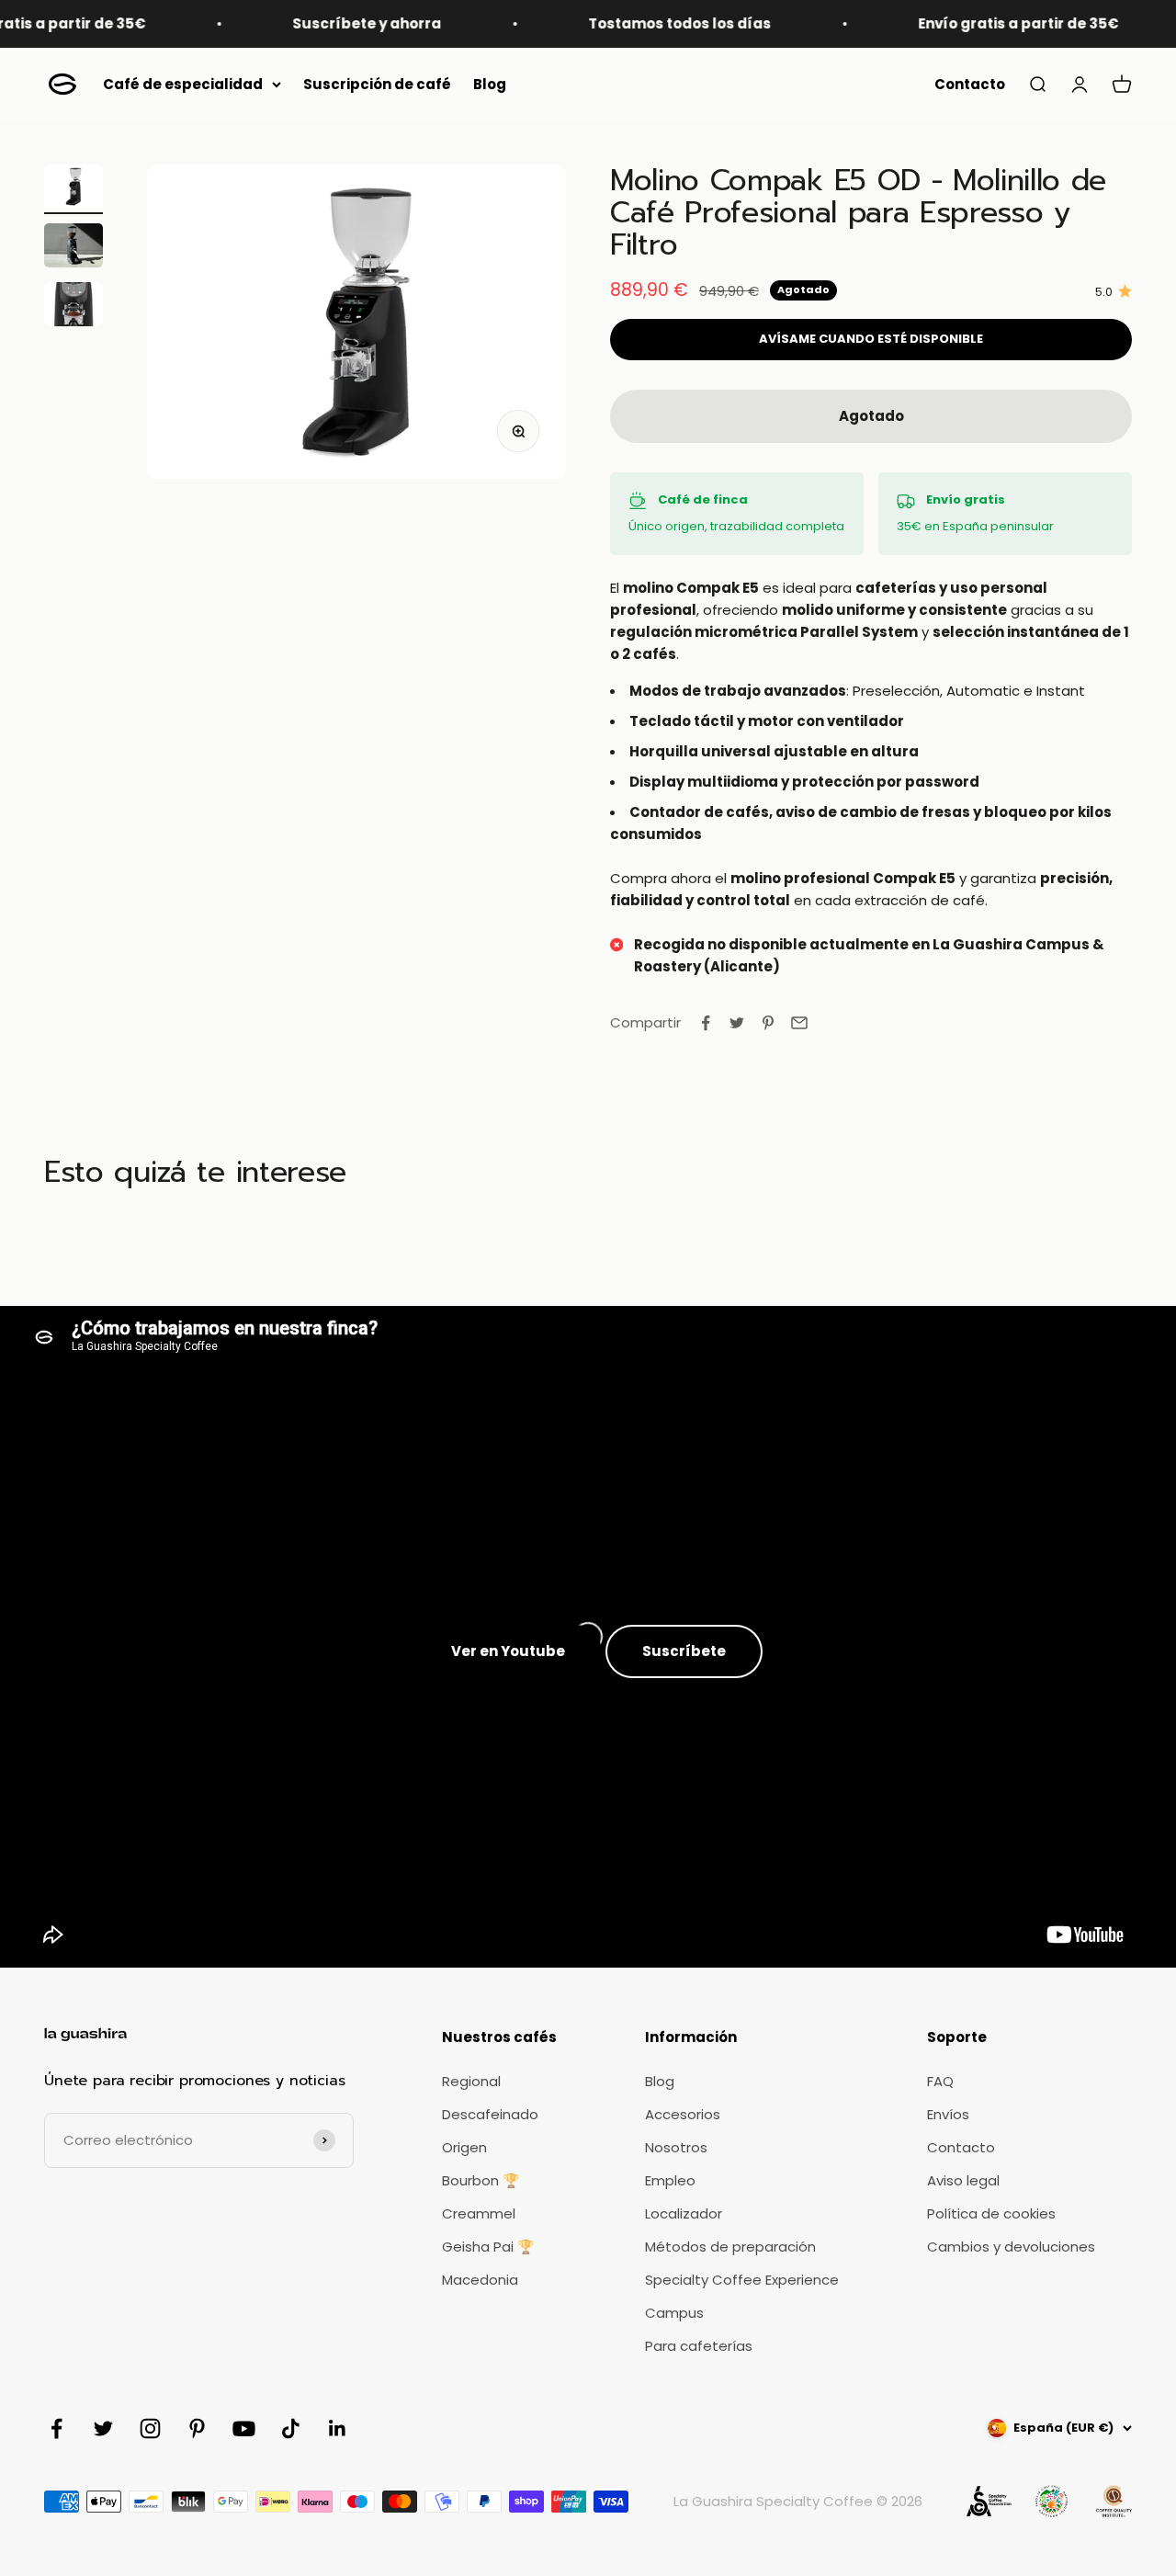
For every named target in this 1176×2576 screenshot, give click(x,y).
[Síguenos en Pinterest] (197, 2428)
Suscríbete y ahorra (322, 23)
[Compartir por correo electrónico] (799, 1023)
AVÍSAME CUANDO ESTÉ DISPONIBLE (871, 339)
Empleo (670, 2180)
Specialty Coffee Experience (742, 2280)
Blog (490, 84)
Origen (464, 2147)
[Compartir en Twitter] (737, 1023)
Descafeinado (490, 2114)
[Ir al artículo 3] (73, 307)
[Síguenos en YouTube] (244, 2428)
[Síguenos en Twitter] (103, 2428)
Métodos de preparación (730, 2247)
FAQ (940, 2081)
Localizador (684, 2213)
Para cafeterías (699, 2346)
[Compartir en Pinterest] (768, 1023)
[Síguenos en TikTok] (291, 2428)
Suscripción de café (377, 84)
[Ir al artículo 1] (73, 189)
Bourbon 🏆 (481, 2180)
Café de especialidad (183, 84)
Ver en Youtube (508, 1651)
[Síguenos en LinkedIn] (338, 2428)
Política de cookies (991, 2213)
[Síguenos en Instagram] (150, 2428)
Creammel (479, 2213)
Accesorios (683, 2114)
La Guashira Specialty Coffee (773, 2501)
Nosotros (676, 2147)
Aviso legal (963, 2180)
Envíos (948, 2114)
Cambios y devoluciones (1011, 2247)
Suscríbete (684, 1651)
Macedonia (480, 2280)
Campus (674, 2313)
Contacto (970, 84)
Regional (471, 2081)
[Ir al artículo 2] (73, 248)
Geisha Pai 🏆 (488, 2247)
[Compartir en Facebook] (706, 1023)
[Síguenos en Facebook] (57, 2428)
